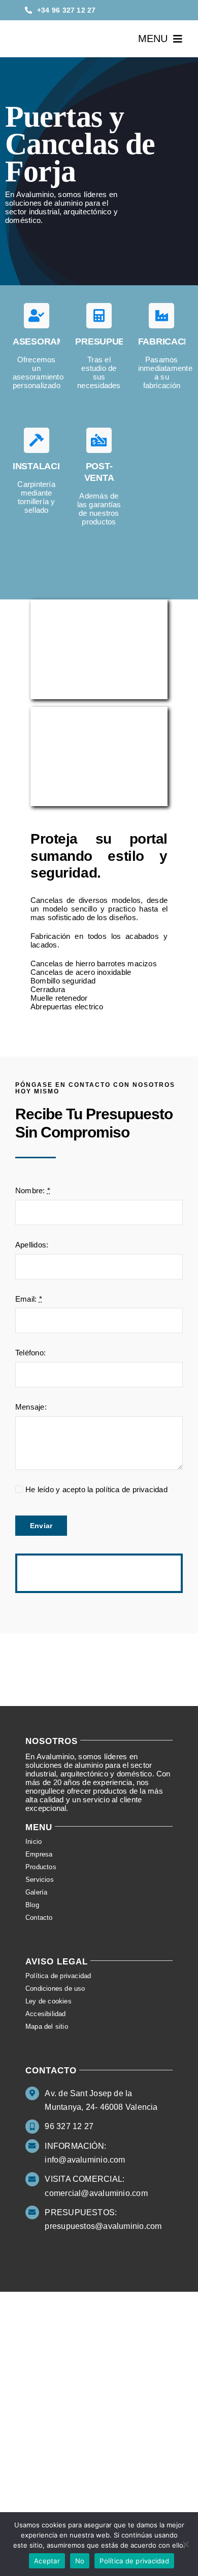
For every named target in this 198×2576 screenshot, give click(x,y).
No (80, 2561)
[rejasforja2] (99, 711)
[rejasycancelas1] (99, 603)
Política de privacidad (134, 2561)
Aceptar (47, 2561)
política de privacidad (131, 1489)
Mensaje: (31, 1407)
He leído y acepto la (96, 1489)
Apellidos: (32, 1245)
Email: (29, 1299)
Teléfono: (30, 1353)
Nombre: (33, 1190)
